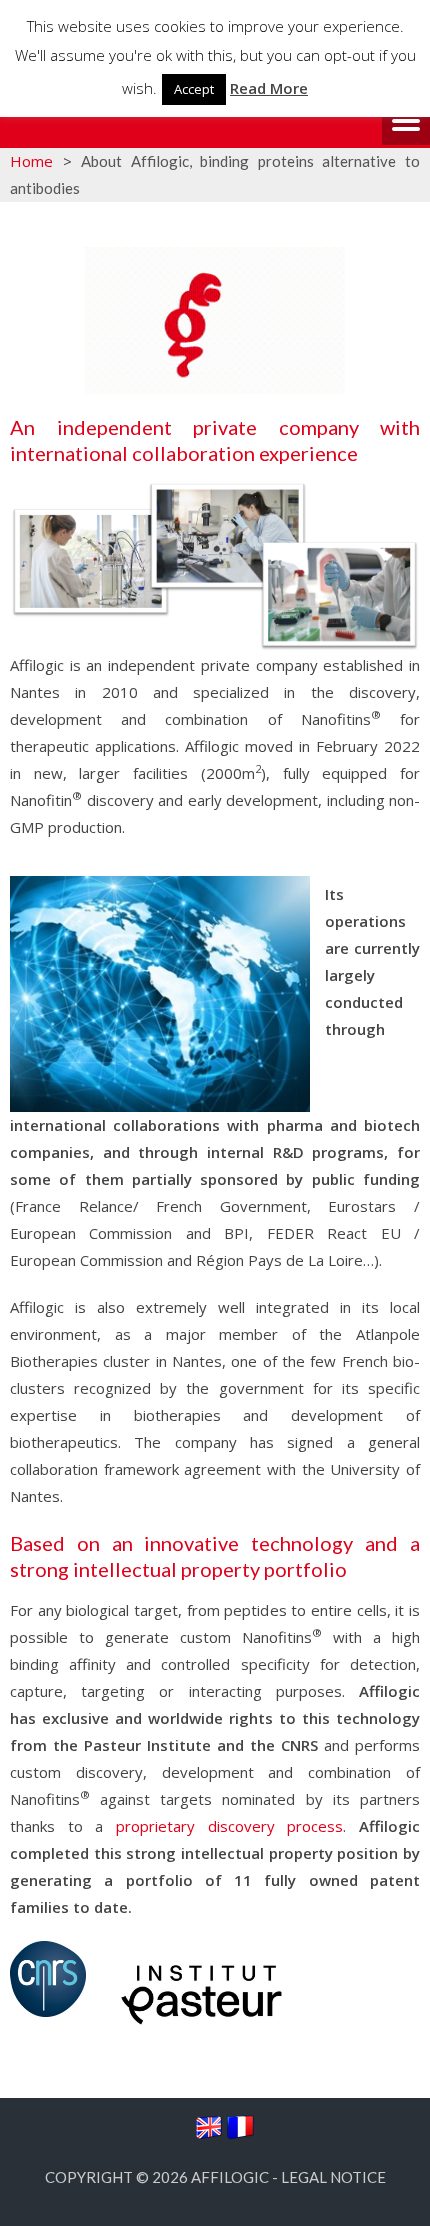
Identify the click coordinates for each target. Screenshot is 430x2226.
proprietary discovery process (229, 1826)
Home (31, 161)
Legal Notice (333, 2177)
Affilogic (230, 2177)
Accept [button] (194, 89)
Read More (269, 88)
